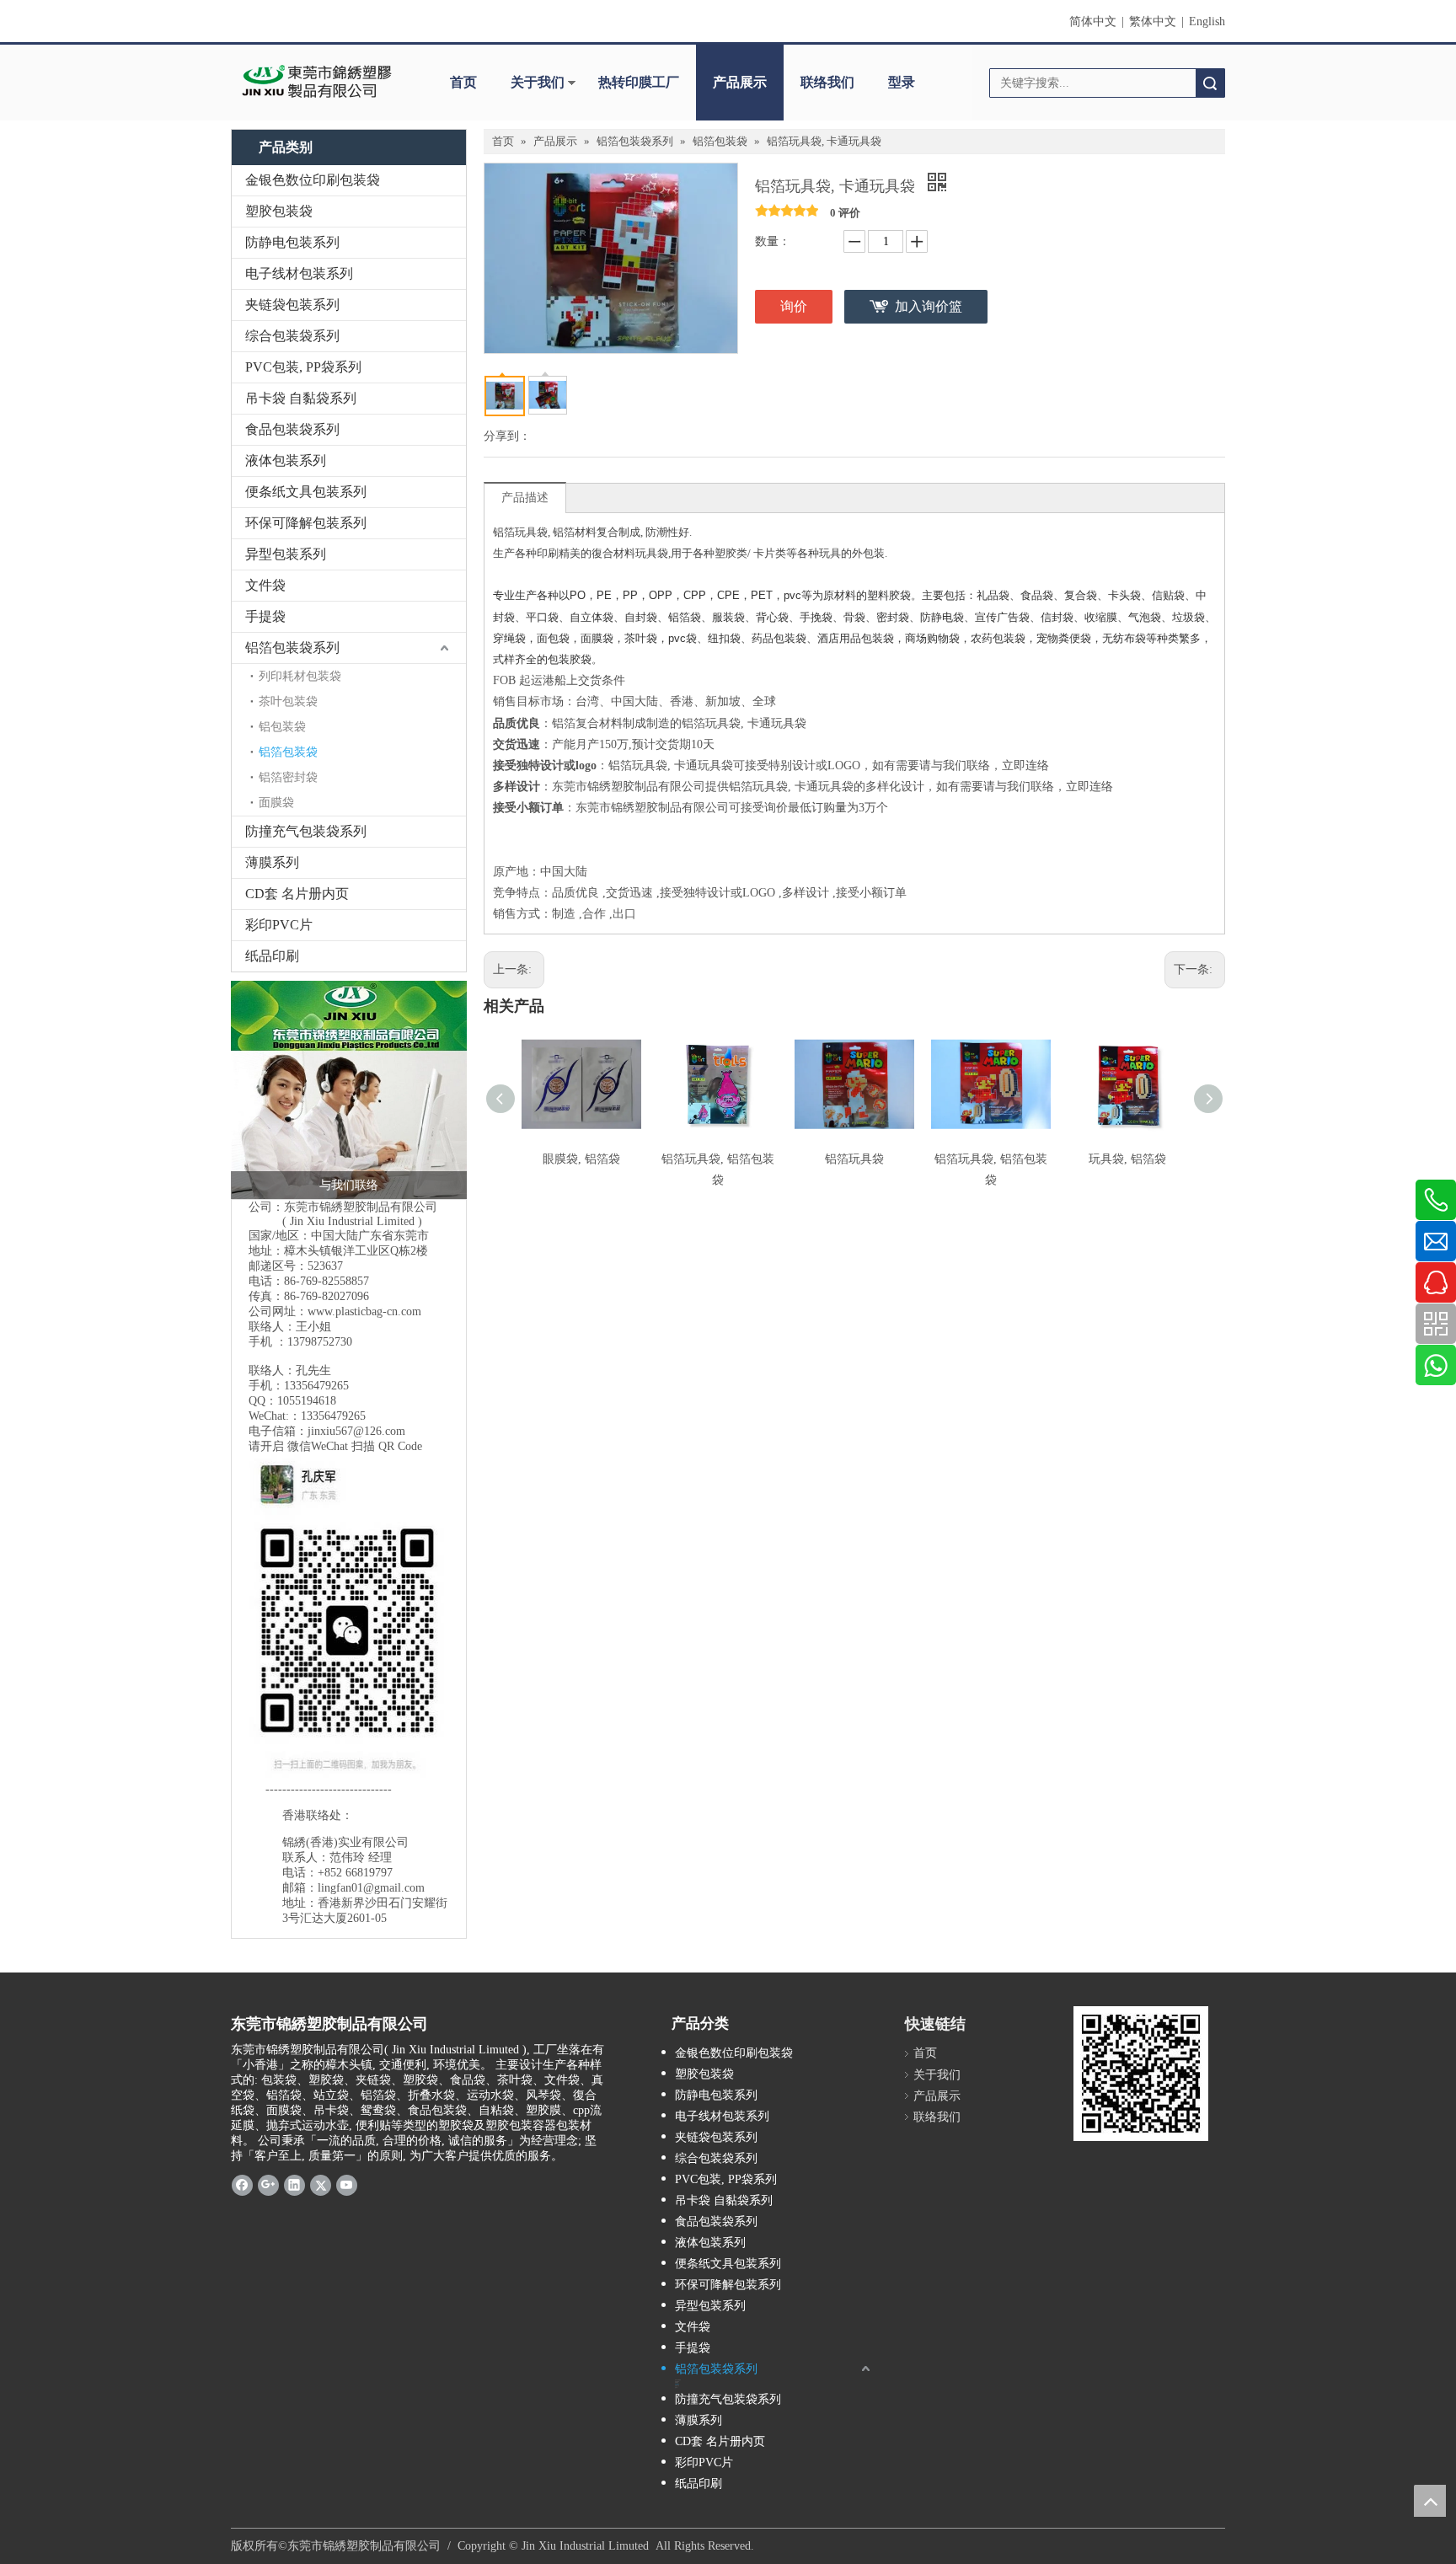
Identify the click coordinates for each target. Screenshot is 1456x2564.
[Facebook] (242, 2184)
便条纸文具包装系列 (306, 492)
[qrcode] (1141, 2074)
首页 (463, 82)
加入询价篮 (929, 306)
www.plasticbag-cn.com (364, 1311)
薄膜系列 (272, 862)
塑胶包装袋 (279, 211)
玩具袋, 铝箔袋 (1127, 1159)
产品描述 (525, 498)
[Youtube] (347, 2184)
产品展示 (740, 82)
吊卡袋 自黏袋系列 (301, 398)
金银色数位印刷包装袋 (313, 180)
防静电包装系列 (292, 242)
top (1430, 2501)
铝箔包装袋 (288, 752)
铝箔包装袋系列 (292, 648)
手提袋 (265, 616)
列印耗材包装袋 (300, 676)
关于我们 (538, 82)
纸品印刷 (272, 956)
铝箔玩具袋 (854, 1159)
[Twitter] (321, 2184)
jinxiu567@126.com (356, 1431)
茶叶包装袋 (288, 701)
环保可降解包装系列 (306, 523)
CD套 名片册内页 (297, 894)
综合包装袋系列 (292, 336)
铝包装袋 (282, 727)
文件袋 (265, 585)
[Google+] (268, 2184)
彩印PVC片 (279, 925)
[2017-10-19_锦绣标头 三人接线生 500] (349, 1090)
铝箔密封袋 (288, 777)
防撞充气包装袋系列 (306, 831)
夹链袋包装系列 (292, 305)
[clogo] (317, 83)
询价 (794, 306)
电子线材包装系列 (299, 273)
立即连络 (1025, 765)
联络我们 (827, 82)
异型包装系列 (286, 554)
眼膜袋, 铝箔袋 (581, 1159)
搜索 (1210, 83)
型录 (902, 82)
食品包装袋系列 (292, 429)
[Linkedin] (294, 2184)
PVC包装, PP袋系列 (303, 367)
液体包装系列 (286, 460)
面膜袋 (276, 803)
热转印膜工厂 (639, 82)
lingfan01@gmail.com (371, 1888)
